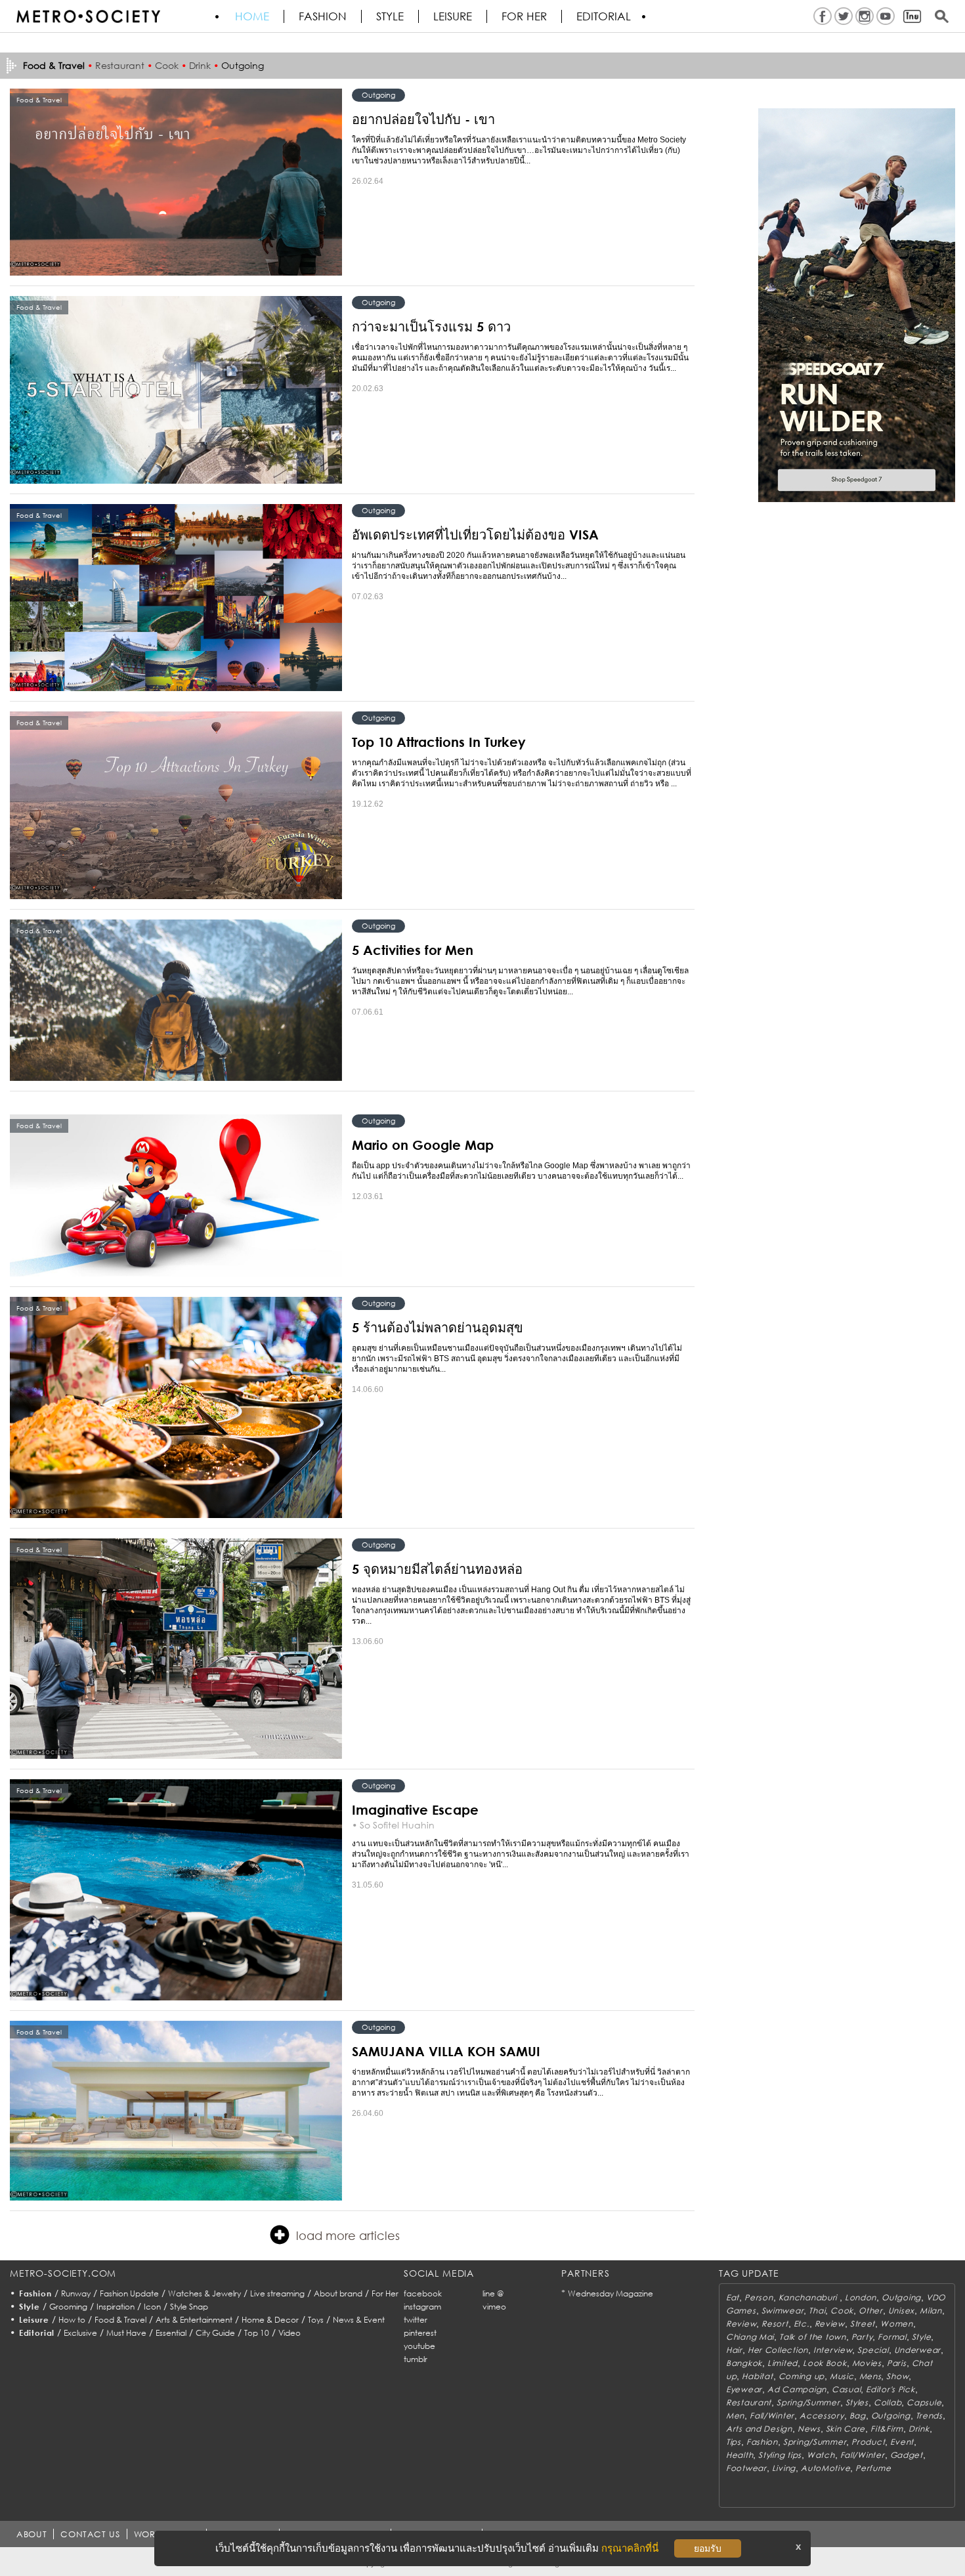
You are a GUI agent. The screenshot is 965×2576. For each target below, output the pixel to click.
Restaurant (120, 65)
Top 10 (257, 2333)
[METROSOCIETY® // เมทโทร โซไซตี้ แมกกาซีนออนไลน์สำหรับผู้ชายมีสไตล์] (88, 16)
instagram (422, 2307)
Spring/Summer (808, 2402)
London (861, 2297)
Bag (858, 2416)
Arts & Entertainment (194, 2320)
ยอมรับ (708, 2548)
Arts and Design (759, 2429)
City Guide (215, 2333)
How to (72, 2320)
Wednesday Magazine (611, 2293)
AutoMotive (826, 2468)
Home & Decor (270, 2320)
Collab (888, 2402)
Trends (929, 2416)
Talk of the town (813, 2337)
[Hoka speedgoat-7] (857, 305)
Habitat (757, 2376)
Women (897, 2324)
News (809, 2429)
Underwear (917, 2350)
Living (784, 2468)
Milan (931, 2311)
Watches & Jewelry (204, 2293)
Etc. (802, 2324)
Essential (171, 2333)
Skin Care (846, 2429)
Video (289, 2333)
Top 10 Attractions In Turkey (439, 742)
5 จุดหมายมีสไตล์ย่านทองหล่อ (437, 1569)
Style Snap (189, 2307)
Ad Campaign (797, 2389)
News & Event (359, 2320)
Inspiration (116, 2307)
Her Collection (778, 2350)
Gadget (907, 2455)
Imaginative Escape (415, 1809)
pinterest (420, 2333)
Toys (316, 2320)
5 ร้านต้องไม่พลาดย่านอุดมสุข (438, 1327)
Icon (152, 2307)
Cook (167, 65)
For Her (385, 2293)
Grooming (68, 2307)
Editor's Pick (890, 2389)
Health (740, 2455)
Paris (897, 2363)
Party (862, 2337)
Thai (817, 2311)
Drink (200, 65)
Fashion (323, 16)
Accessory (822, 2416)
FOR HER (524, 16)
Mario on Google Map (423, 1145)
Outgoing (243, 65)
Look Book (825, 2363)
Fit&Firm (887, 2429)
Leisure (453, 16)
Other (871, 2311)
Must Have (126, 2333)
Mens (870, 2376)
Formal (892, 2337)
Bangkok (744, 2363)
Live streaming (277, 2293)
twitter (416, 2320)
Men (735, 2416)
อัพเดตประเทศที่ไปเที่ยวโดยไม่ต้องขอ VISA (475, 534)
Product (868, 2442)
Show (897, 2376)
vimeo (494, 2307)
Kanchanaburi (809, 2297)
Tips (734, 2442)
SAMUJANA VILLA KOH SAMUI (446, 2051)
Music (842, 2376)
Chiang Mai (750, 2337)
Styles (857, 2402)
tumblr (416, 2359)
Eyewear (744, 2389)
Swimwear (783, 2311)
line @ (493, 2293)
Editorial (604, 16)
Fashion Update (129, 2293)
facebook (423, 2293)
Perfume (873, 2468)
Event (902, 2442)
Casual (846, 2389)
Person (759, 2297)
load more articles (348, 2235)
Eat (733, 2297)
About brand (338, 2293)
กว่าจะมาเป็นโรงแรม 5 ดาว (431, 326)
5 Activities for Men (413, 950)
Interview (833, 2350)
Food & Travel (120, 2320)
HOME (252, 16)
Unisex (901, 2311)
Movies (867, 2363)
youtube (419, 2346)
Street (863, 2324)
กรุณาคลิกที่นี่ (630, 2548)
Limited (783, 2363)
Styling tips (780, 2455)
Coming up (802, 2376)
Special (873, 2350)
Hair (734, 2350)
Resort (775, 2324)
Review (741, 2324)
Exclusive (80, 2333)
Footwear (746, 2468)
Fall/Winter (772, 2416)
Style (390, 16)
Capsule (924, 2402)
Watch (821, 2455)
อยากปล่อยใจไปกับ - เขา (423, 119)
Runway (76, 2293)
